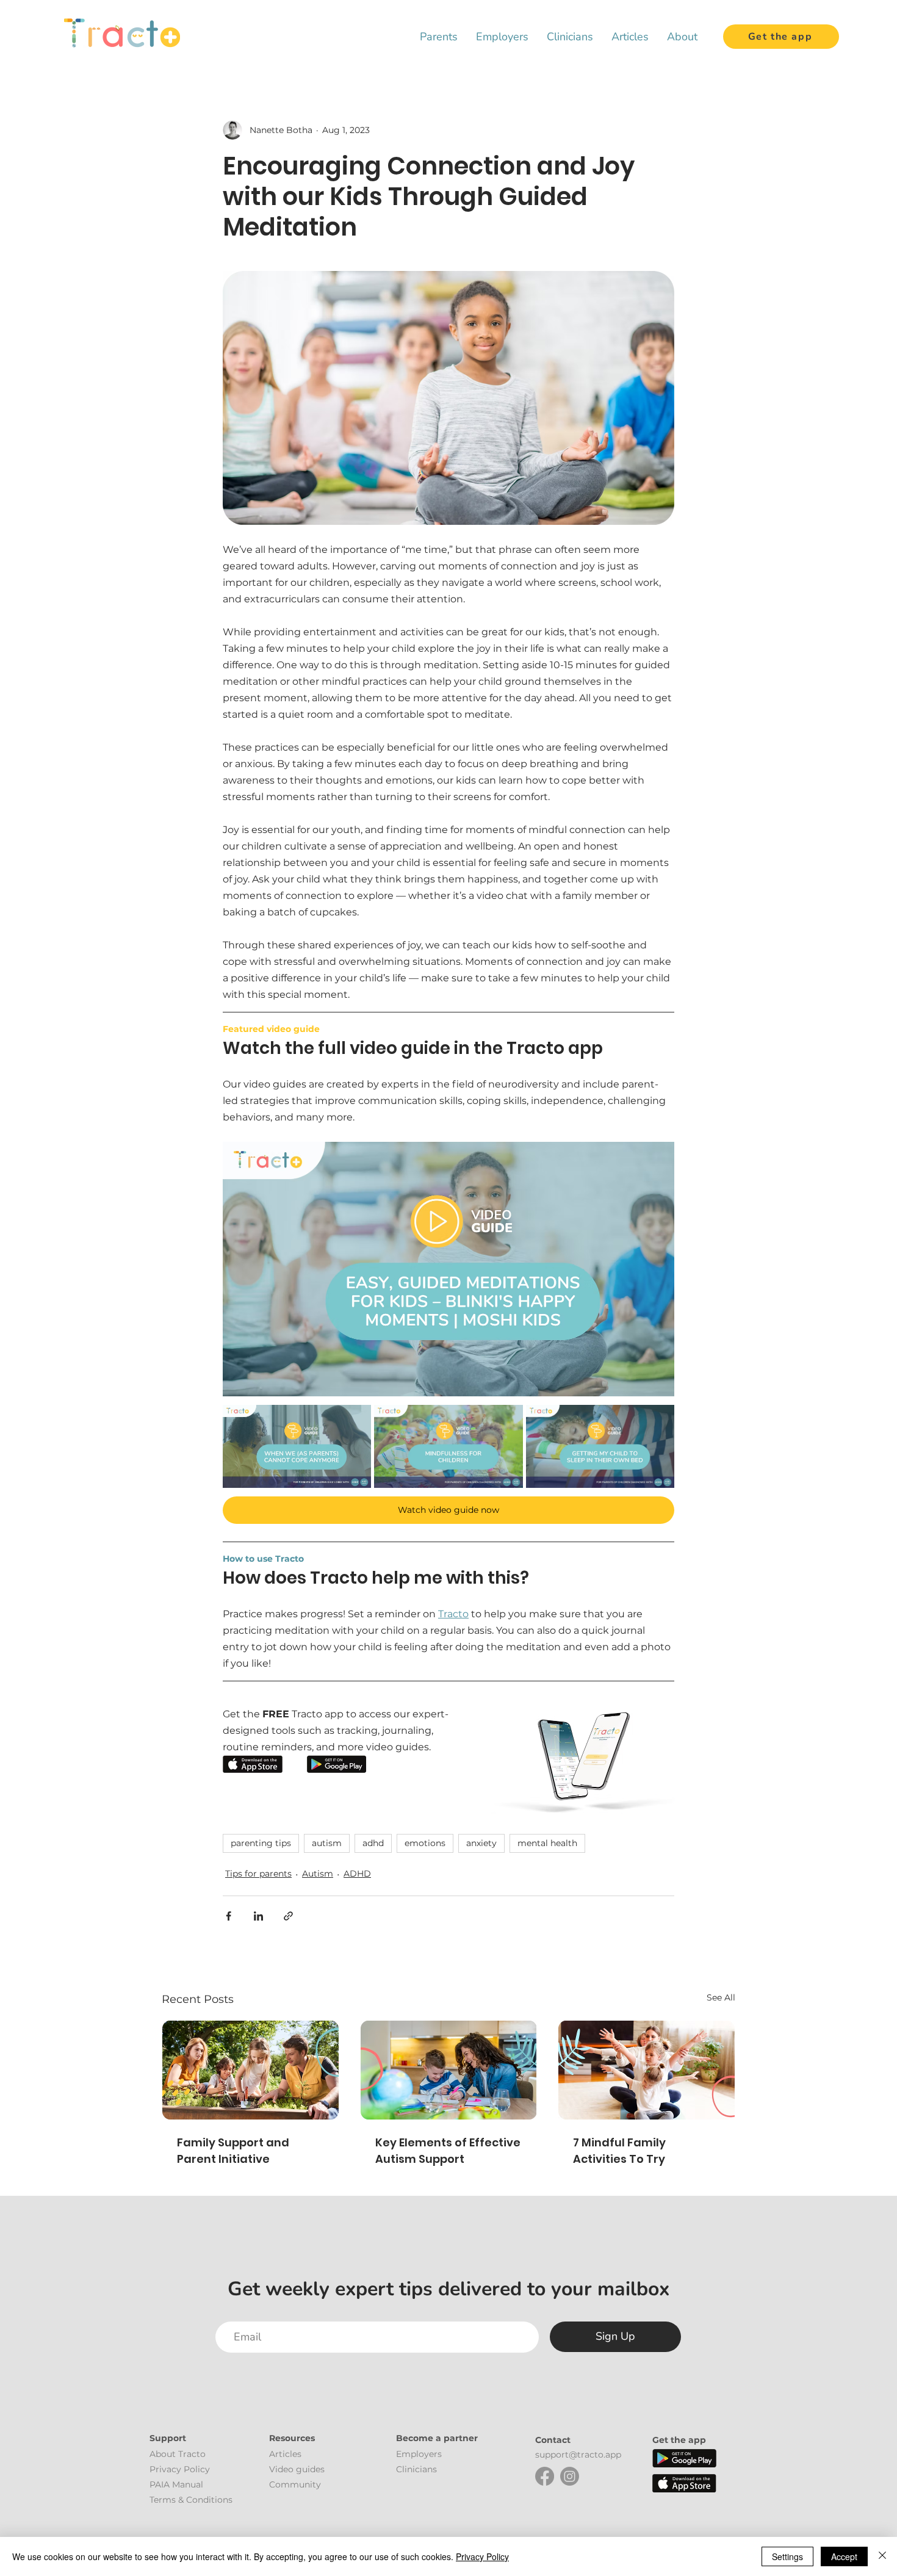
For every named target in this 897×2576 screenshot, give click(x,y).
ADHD (357, 1874)
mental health (547, 1843)
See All (721, 1997)
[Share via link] (288, 1916)
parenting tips (261, 1843)
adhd (373, 1843)
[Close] (882, 2556)
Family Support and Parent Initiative (233, 2151)
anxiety (481, 1843)
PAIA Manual (176, 2484)
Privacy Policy (482, 2556)
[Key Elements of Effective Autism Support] (449, 2070)
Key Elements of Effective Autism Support (448, 2151)
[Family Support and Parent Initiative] (250, 2070)
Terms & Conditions (191, 2500)
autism (327, 1843)
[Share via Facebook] (229, 1916)
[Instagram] (570, 2476)
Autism (318, 1874)
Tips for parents (258, 1874)
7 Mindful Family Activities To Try (619, 2151)
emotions (425, 1843)
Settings (787, 2556)
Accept (844, 2556)
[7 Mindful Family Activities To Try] (647, 2070)
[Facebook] (545, 2476)
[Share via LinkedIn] (258, 1916)
